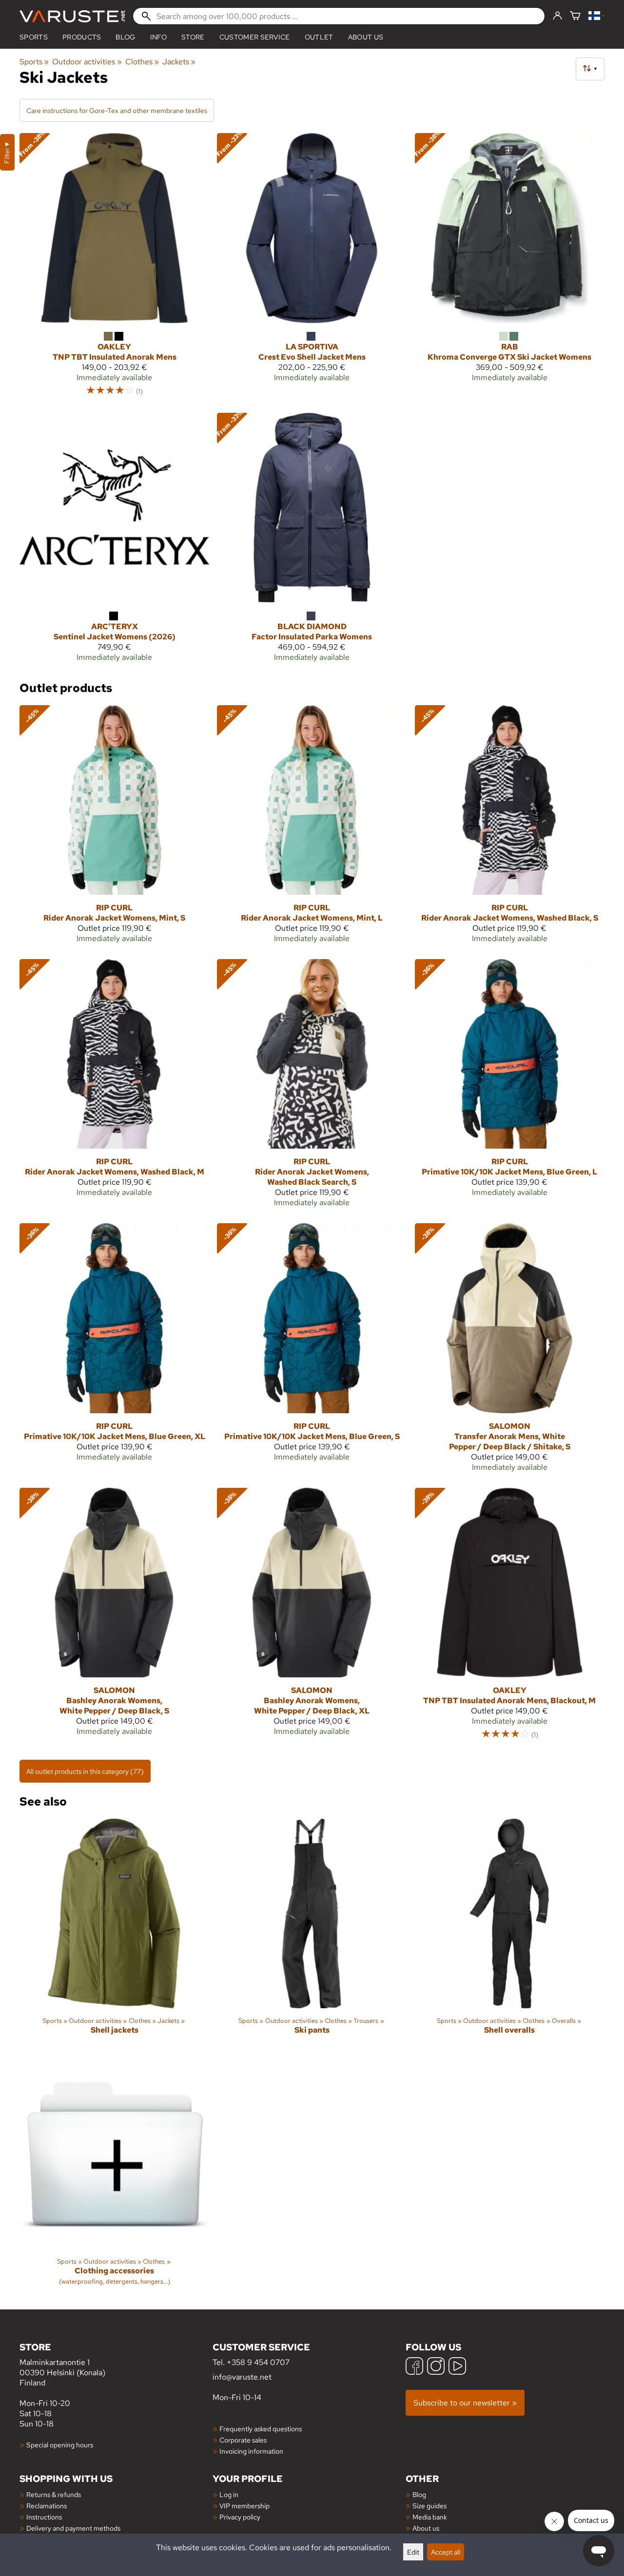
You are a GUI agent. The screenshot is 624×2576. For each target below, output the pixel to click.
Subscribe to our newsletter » (465, 2403)
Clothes (142, 62)
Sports (34, 37)
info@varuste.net (242, 2377)
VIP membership (244, 2506)
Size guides (429, 2506)
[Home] (72, 16)
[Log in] (557, 16)
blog (125, 37)
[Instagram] (436, 2367)
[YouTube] (457, 2367)
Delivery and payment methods (73, 2528)
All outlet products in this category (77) (85, 1771)
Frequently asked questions (261, 2429)
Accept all (446, 2552)
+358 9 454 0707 (258, 2362)
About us (366, 37)
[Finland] (596, 16)
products (82, 37)
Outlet (319, 37)
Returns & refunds (54, 2494)
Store (193, 37)
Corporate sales (243, 2440)
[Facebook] (414, 2367)
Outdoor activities (87, 62)
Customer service (255, 37)
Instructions (44, 2517)
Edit (413, 2552)
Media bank (430, 2517)
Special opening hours (60, 2445)
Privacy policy (240, 2517)
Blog (419, 2494)
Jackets (179, 62)
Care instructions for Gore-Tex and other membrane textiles (117, 110)
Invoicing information (251, 2451)
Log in (229, 2494)
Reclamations (47, 2506)
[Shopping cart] (575, 16)
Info (158, 37)
